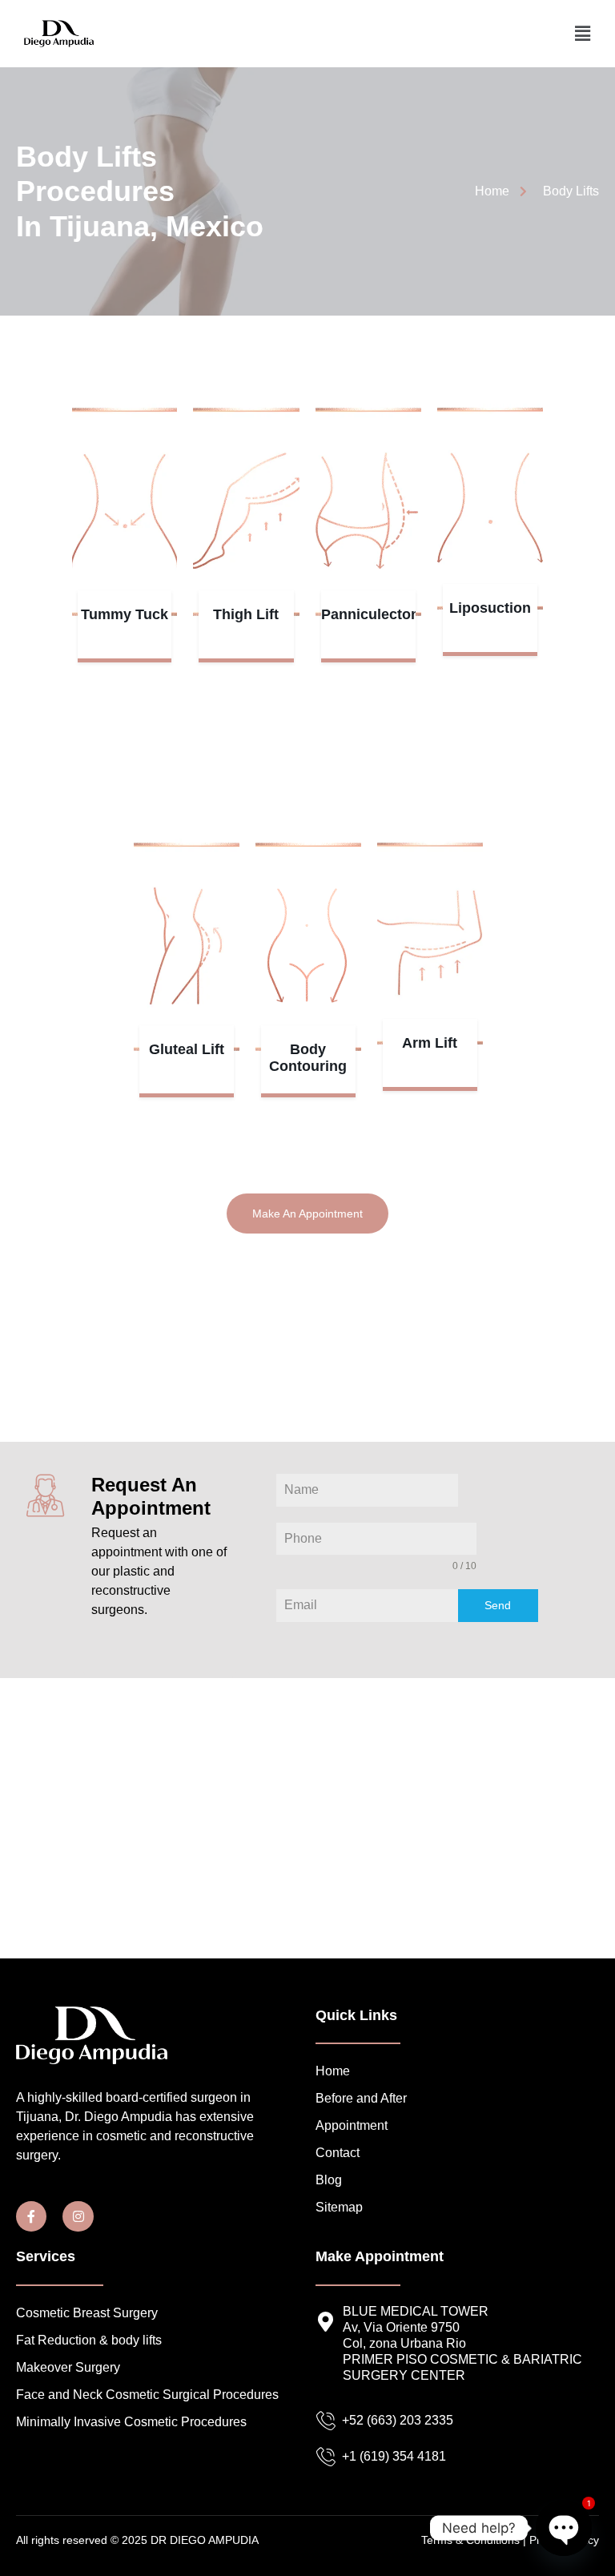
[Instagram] (78, 2216)
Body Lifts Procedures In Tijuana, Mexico (140, 191)
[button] (582, 34)
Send (498, 1605)
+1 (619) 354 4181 (394, 2456)
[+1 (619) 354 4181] (326, 2457)
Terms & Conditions (470, 2540)
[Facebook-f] (31, 2216)
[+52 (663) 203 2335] (326, 2421)
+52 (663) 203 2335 (398, 2420)
